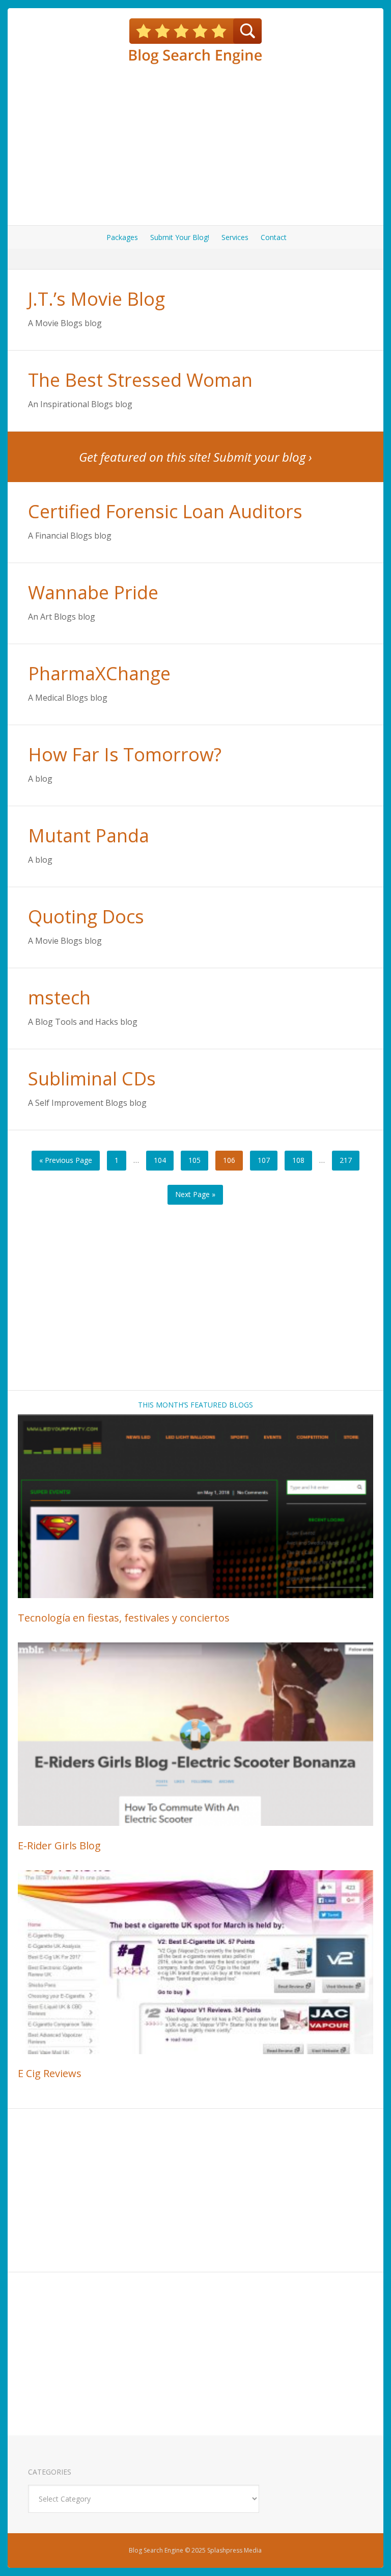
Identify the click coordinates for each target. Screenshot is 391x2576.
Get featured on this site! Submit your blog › (195, 457)
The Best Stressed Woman (140, 380)
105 (194, 1160)
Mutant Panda (89, 835)
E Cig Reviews (50, 2073)
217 (346, 1160)
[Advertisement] (195, 144)
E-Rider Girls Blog (59, 1845)
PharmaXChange (99, 673)
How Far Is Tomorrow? (125, 754)
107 (264, 1160)
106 (229, 1160)
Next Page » (195, 1194)
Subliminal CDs (92, 1079)
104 (160, 1160)
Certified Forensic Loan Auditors (165, 511)
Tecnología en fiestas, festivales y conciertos (124, 1618)
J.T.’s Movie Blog (96, 299)
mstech (59, 998)
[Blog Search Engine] (195, 41)
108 (298, 1160)
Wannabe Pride (93, 592)
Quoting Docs (86, 917)
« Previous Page (66, 1160)
